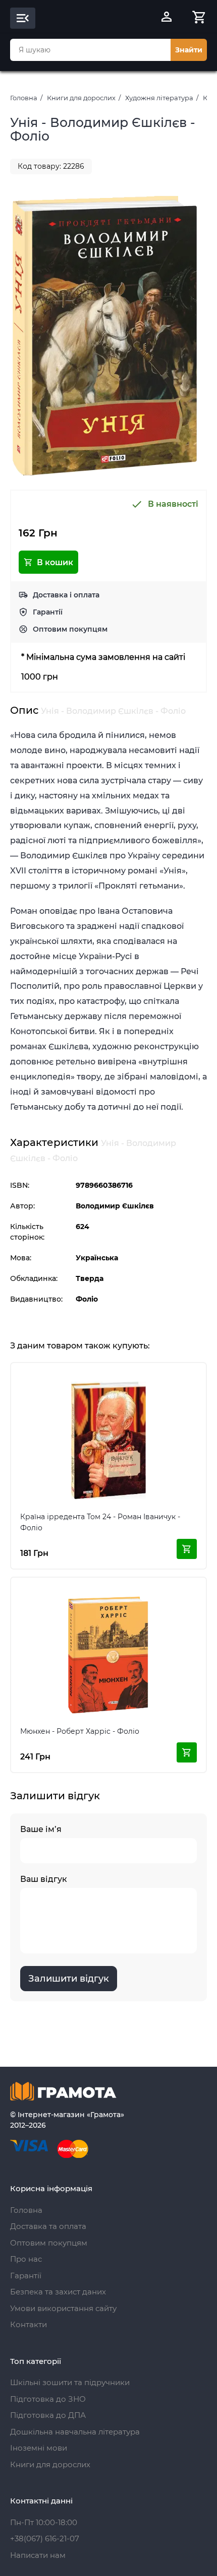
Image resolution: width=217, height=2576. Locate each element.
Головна (24, 98)
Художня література (159, 98)
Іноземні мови (39, 2448)
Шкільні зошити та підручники (70, 2382)
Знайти (189, 50)
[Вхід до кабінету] (167, 18)
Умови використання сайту (63, 2308)
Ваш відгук (44, 1879)
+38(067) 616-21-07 (45, 2538)
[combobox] (90, 50)
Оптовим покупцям (70, 629)
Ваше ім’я (41, 1829)
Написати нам (38, 2555)
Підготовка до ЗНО (48, 2399)
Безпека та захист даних (58, 2292)
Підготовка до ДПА (48, 2415)
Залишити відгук (69, 1979)
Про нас (26, 2259)
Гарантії (48, 612)
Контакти (29, 2324)
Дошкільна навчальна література (75, 2432)
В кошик (55, 562)
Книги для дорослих (81, 98)
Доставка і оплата (66, 595)
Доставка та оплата (48, 2226)
